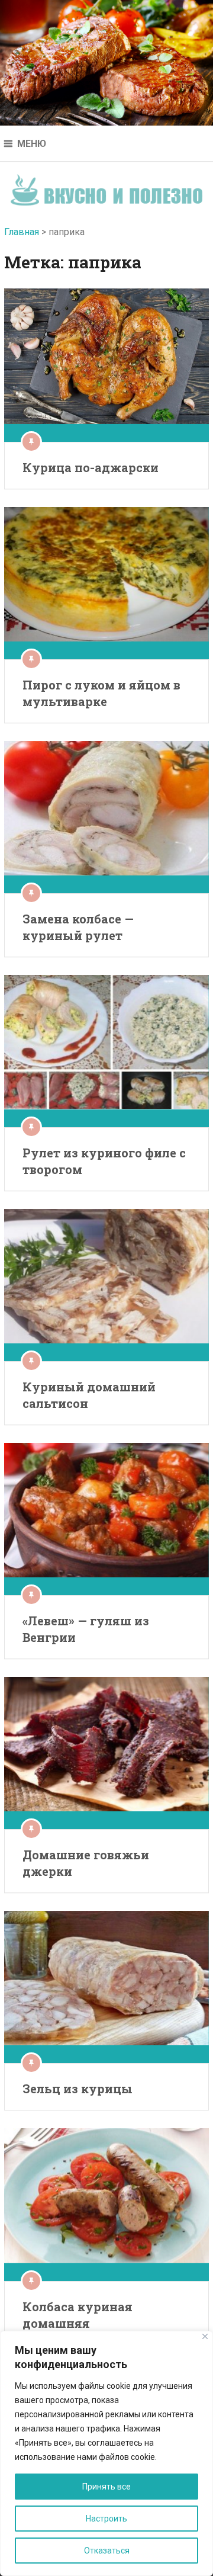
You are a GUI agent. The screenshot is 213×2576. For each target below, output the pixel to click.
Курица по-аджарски (91, 467)
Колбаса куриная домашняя (78, 2315)
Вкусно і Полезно (107, 186)
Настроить (106, 2519)
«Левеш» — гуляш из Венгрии (86, 1629)
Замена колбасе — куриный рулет (78, 927)
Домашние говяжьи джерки (86, 1863)
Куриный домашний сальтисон (89, 1395)
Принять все (106, 2487)
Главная (22, 232)
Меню (32, 144)
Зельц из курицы (78, 2089)
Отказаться (107, 2551)
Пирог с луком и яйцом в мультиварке (101, 693)
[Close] (205, 2336)
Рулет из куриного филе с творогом (104, 1161)
